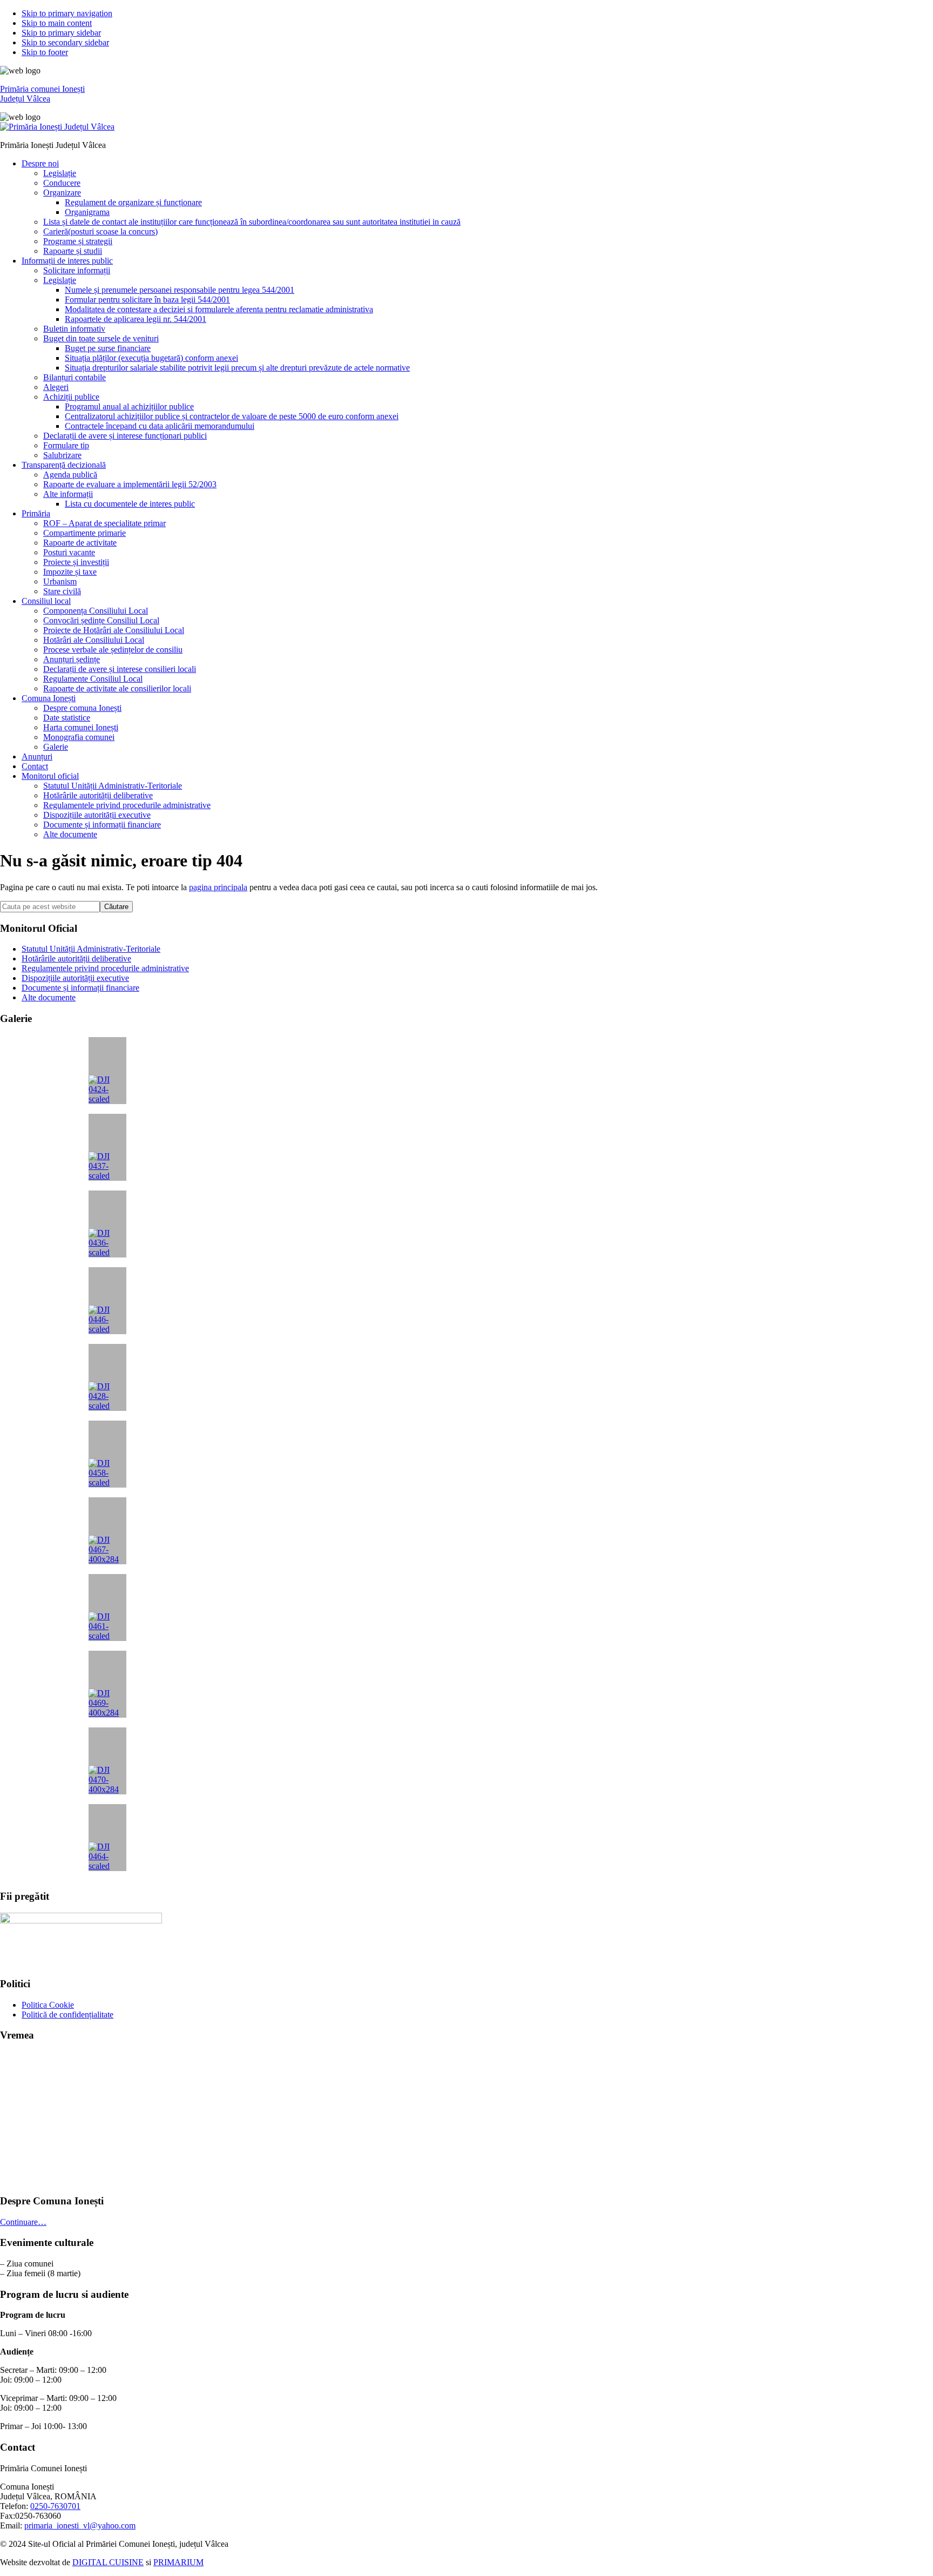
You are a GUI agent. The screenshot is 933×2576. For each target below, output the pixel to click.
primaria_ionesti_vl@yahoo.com (80, 2525)
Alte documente (49, 997)
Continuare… (23, 2222)
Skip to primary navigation (67, 13)
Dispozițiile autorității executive (75, 978)
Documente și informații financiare (80, 988)
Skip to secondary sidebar (65, 42)
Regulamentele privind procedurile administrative (105, 968)
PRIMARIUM (178, 2562)
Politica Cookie (48, 2005)
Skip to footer (45, 52)
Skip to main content (57, 23)
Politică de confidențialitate (67, 2015)
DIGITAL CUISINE (108, 2562)
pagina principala (218, 887)
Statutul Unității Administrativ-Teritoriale (91, 949)
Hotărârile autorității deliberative (76, 959)
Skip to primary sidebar (61, 33)
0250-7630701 (55, 2506)
